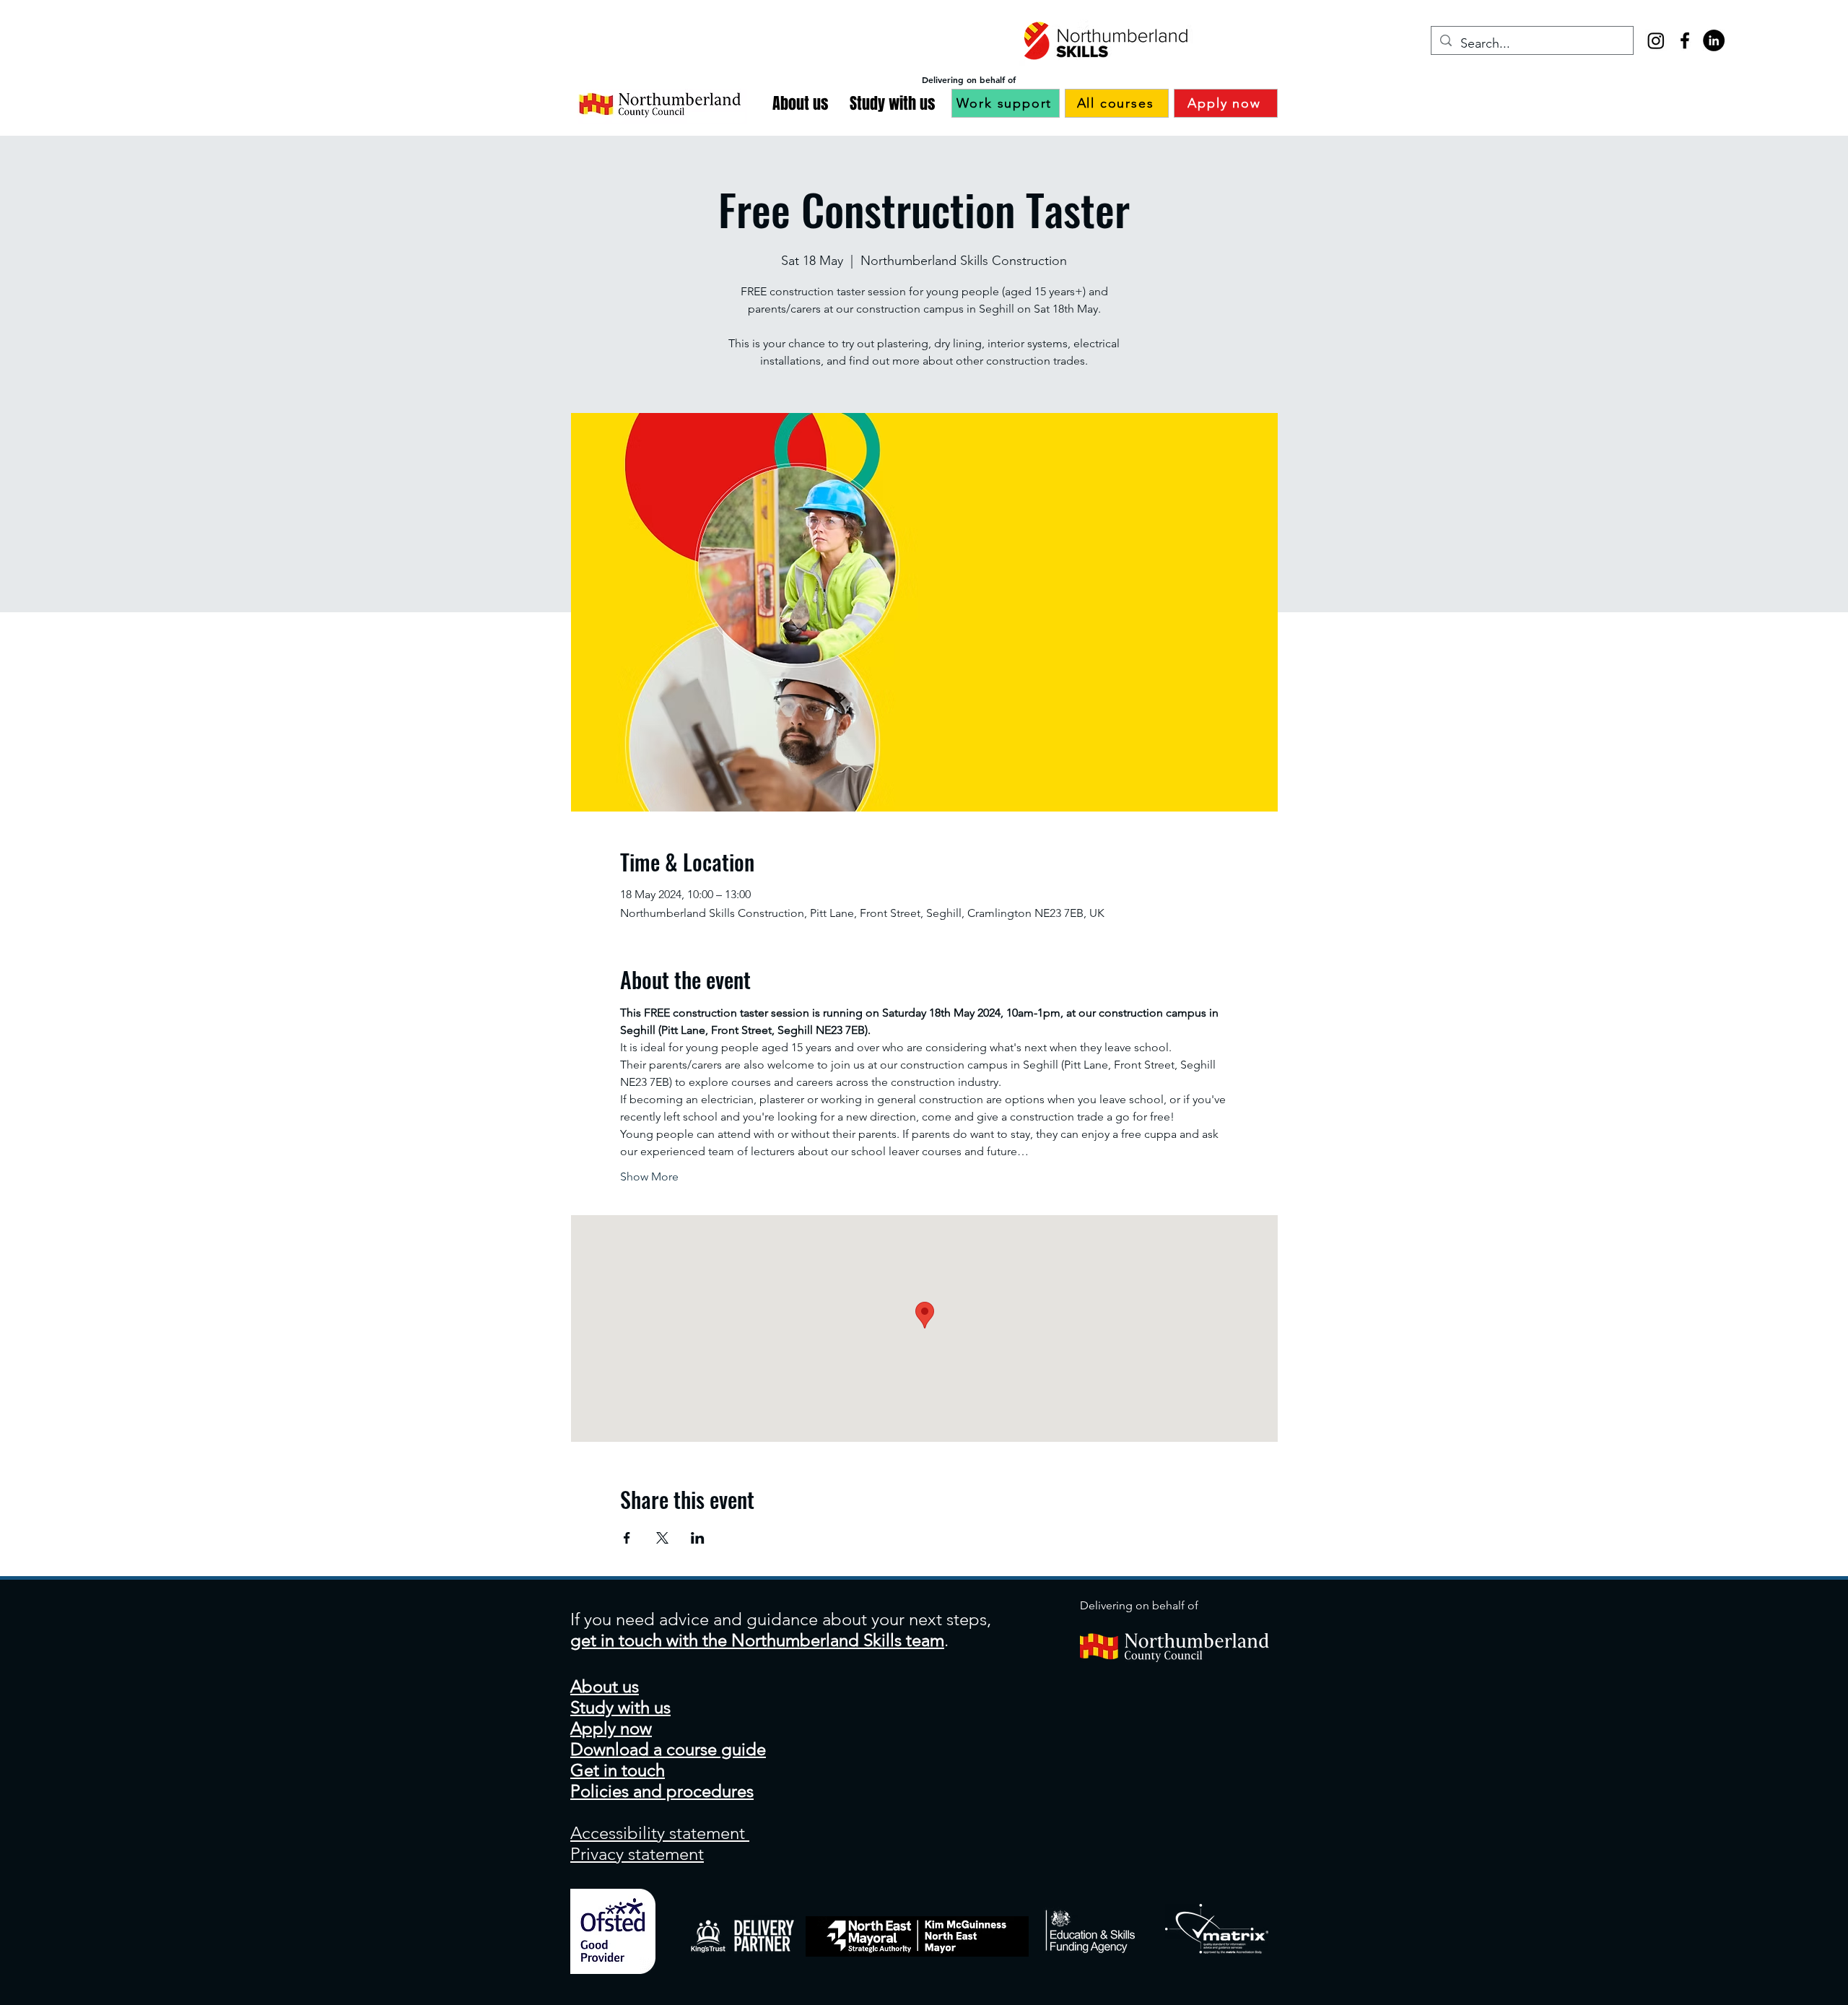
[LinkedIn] (1714, 40)
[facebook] (1685, 40)
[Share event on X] (662, 1538)
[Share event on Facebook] (627, 1538)
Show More (649, 1177)
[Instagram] (1656, 40)
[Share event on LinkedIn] (698, 1538)
